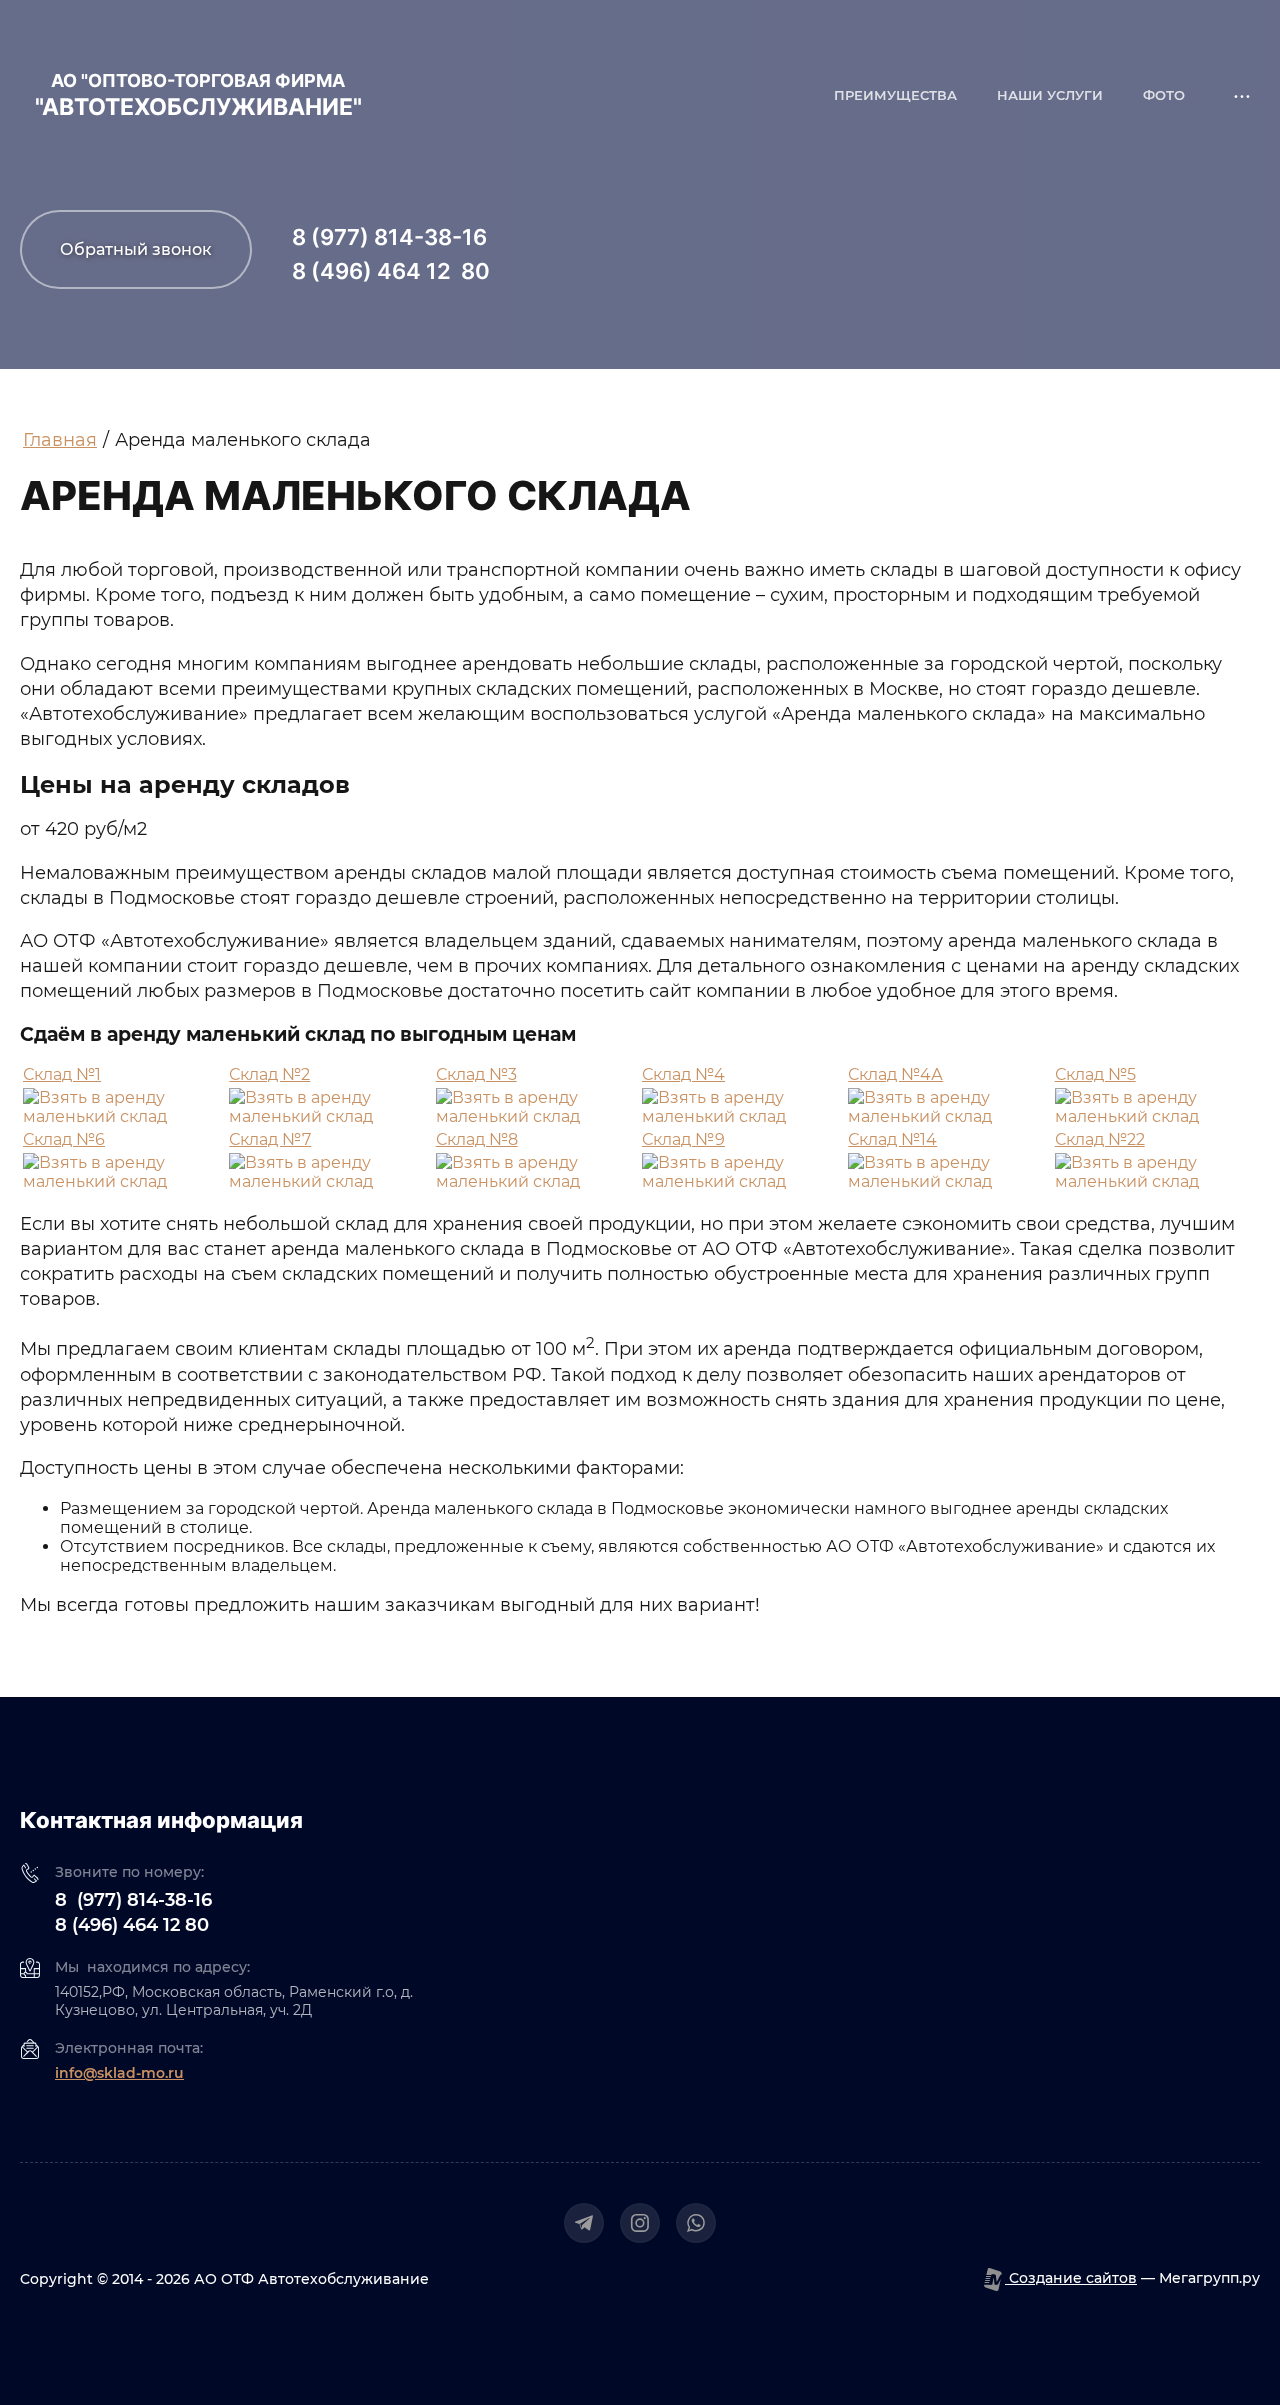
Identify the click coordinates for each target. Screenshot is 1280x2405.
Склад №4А (895, 1074)
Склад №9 (683, 1139)
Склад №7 (270, 1139)
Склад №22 (1100, 1139)
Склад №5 (1095, 1074)
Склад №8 (477, 1139)
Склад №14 (892, 1139)
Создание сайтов (1071, 2278)
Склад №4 (683, 1074)
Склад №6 (64, 1139)
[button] (136, 249)
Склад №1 (62, 1074)
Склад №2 (269, 1074)
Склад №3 (476, 1074)
